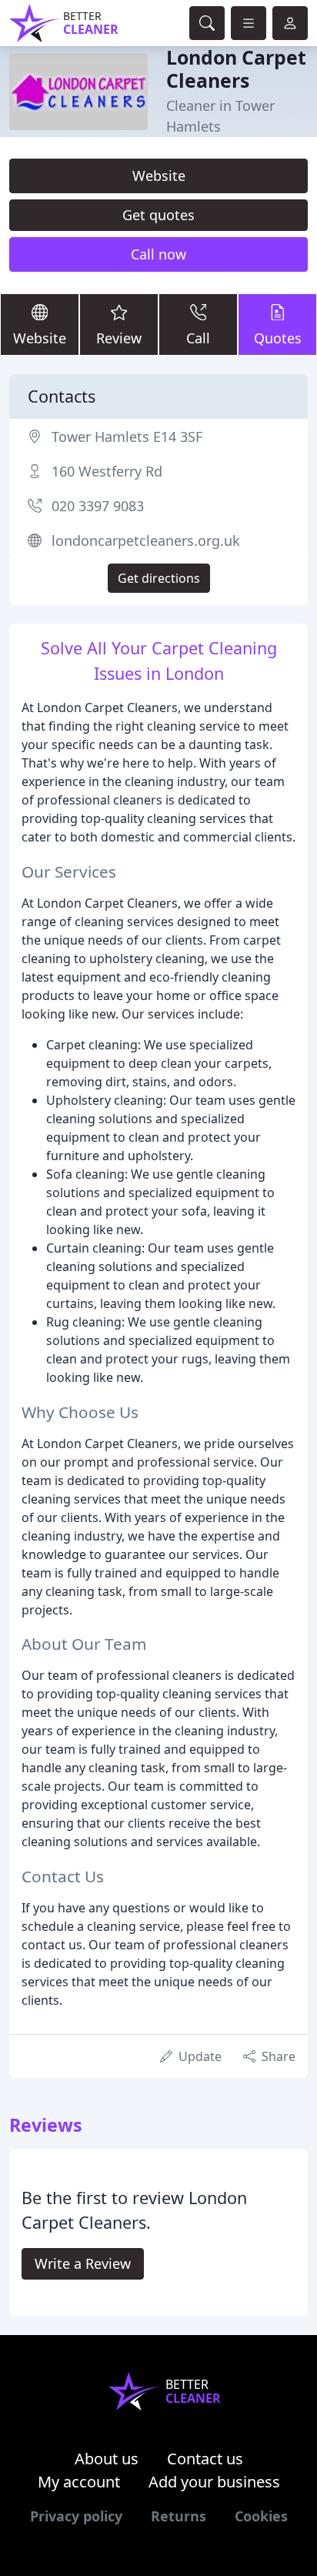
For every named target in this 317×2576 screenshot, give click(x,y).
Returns (179, 2516)
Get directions (159, 578)
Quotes (278, 338)
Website (159, 176)
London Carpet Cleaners (236, 69)
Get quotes (158, 215)
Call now (158, 254)
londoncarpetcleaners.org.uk (146, 540)
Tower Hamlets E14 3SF (127, 437)
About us (107, 2459)
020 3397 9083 (98, 506)
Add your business (214, 2482)
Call (198, 338)
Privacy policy (76, 2516)
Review (119, 338)
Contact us (205, 2459)
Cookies (261, 2516)
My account (79, 2482)
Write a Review (83, 2263)
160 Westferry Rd (107, 471)
